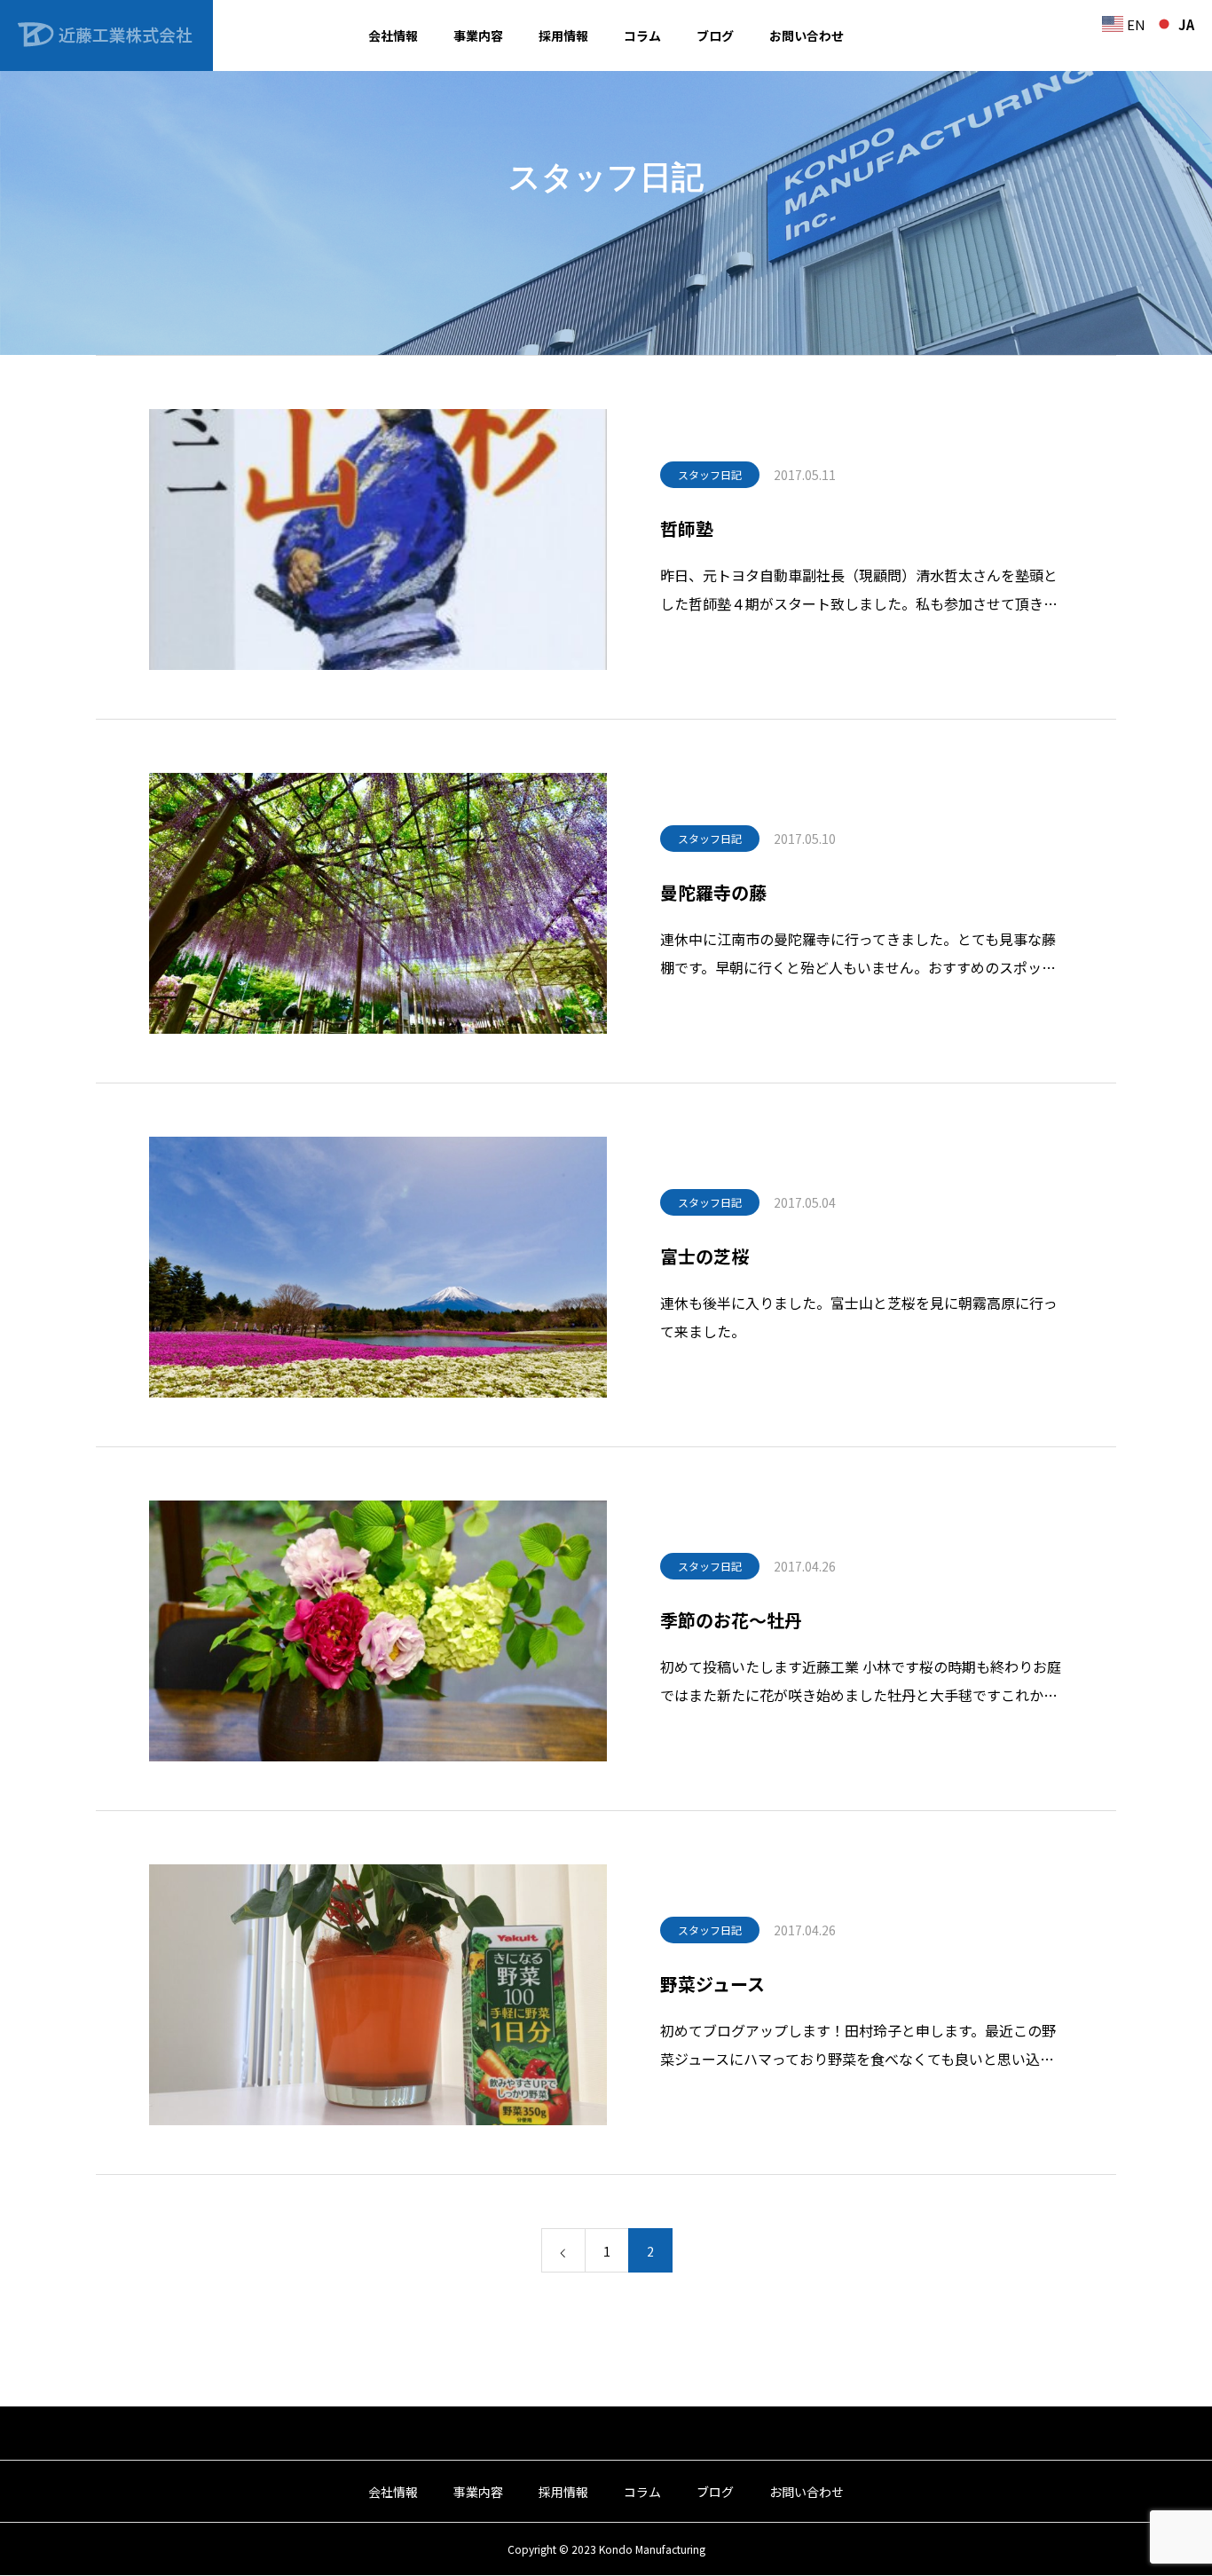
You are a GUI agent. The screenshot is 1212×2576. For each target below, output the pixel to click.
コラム (642, 35)
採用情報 (563, 35)
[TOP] (606, 2433)
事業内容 (478, 35)
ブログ (715, 35)
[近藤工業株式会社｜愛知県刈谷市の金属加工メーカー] (106, 35)
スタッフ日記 (710, 474)
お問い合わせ (807, 35)
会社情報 (393, 35)
